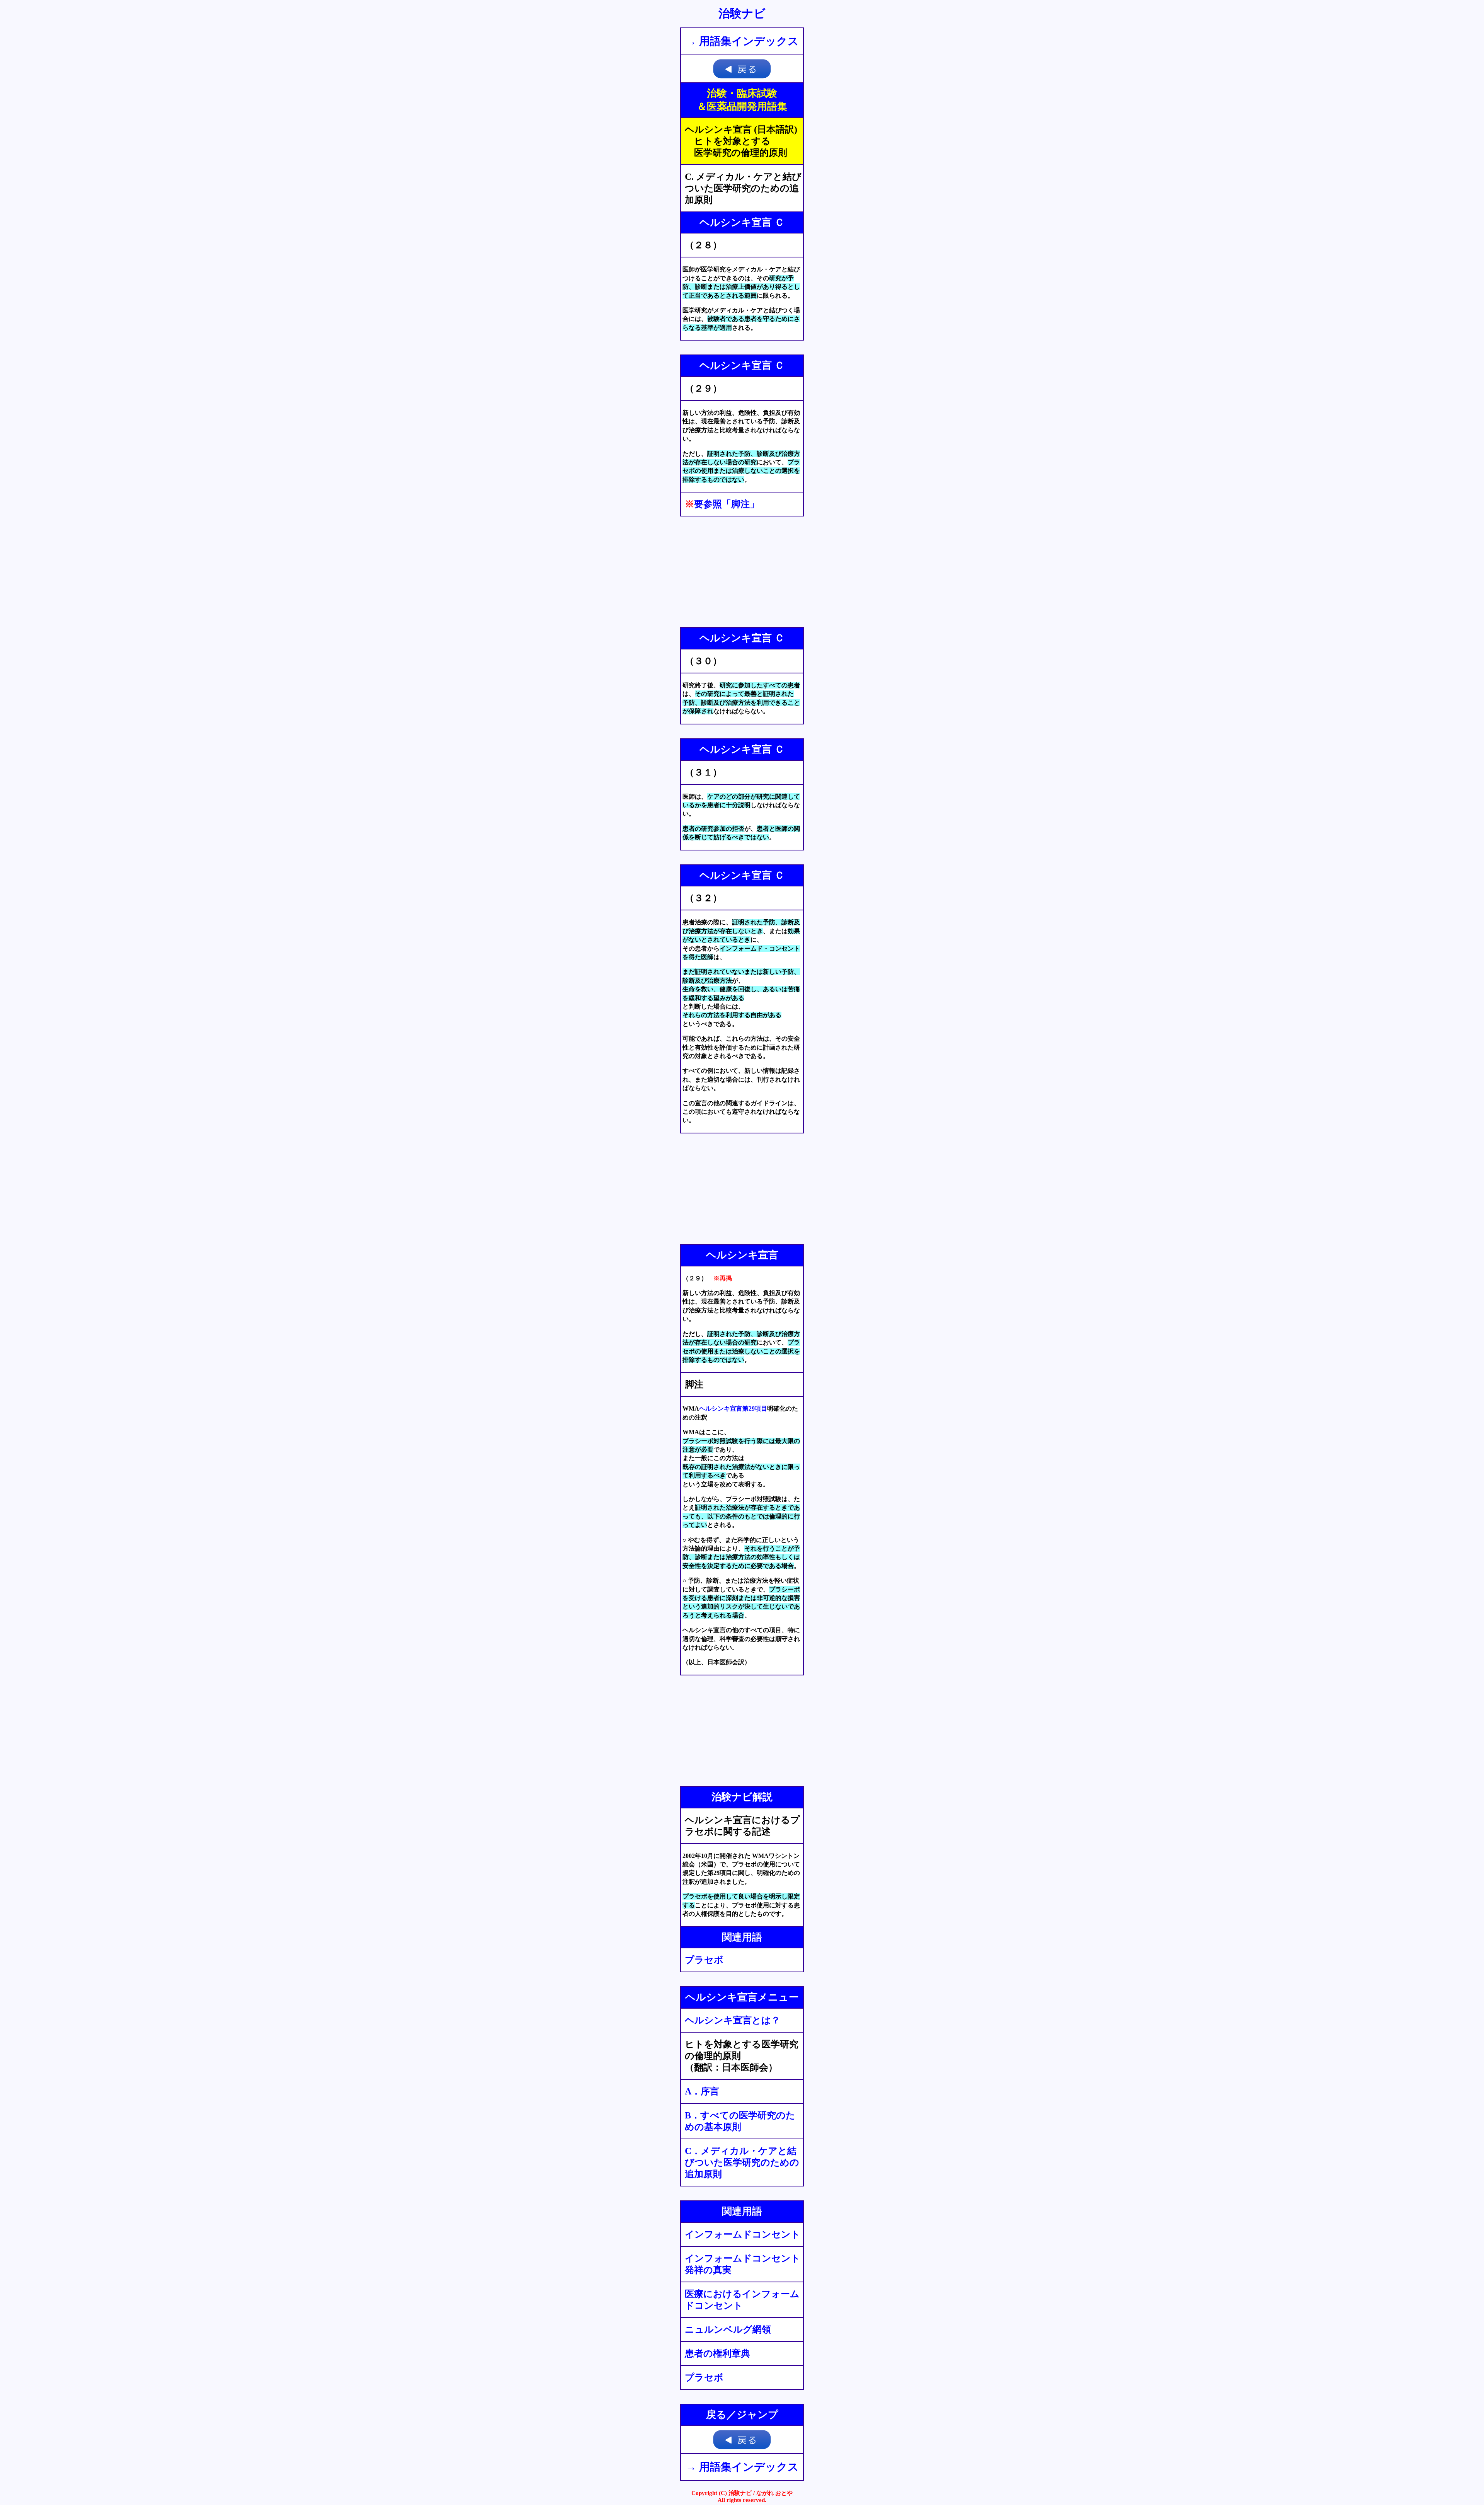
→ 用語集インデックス (742, 41)
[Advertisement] (742, 572)
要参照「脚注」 (727, 504)
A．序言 (702, 2091)
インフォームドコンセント (743, 2234)
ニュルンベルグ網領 (728, 2329)
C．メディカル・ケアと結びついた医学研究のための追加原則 (742, 2162)
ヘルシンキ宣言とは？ (733, 2020)
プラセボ (704, 1960)
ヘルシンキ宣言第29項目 (733, 1408)
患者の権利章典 (717, 2353)
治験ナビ (742, 13)
